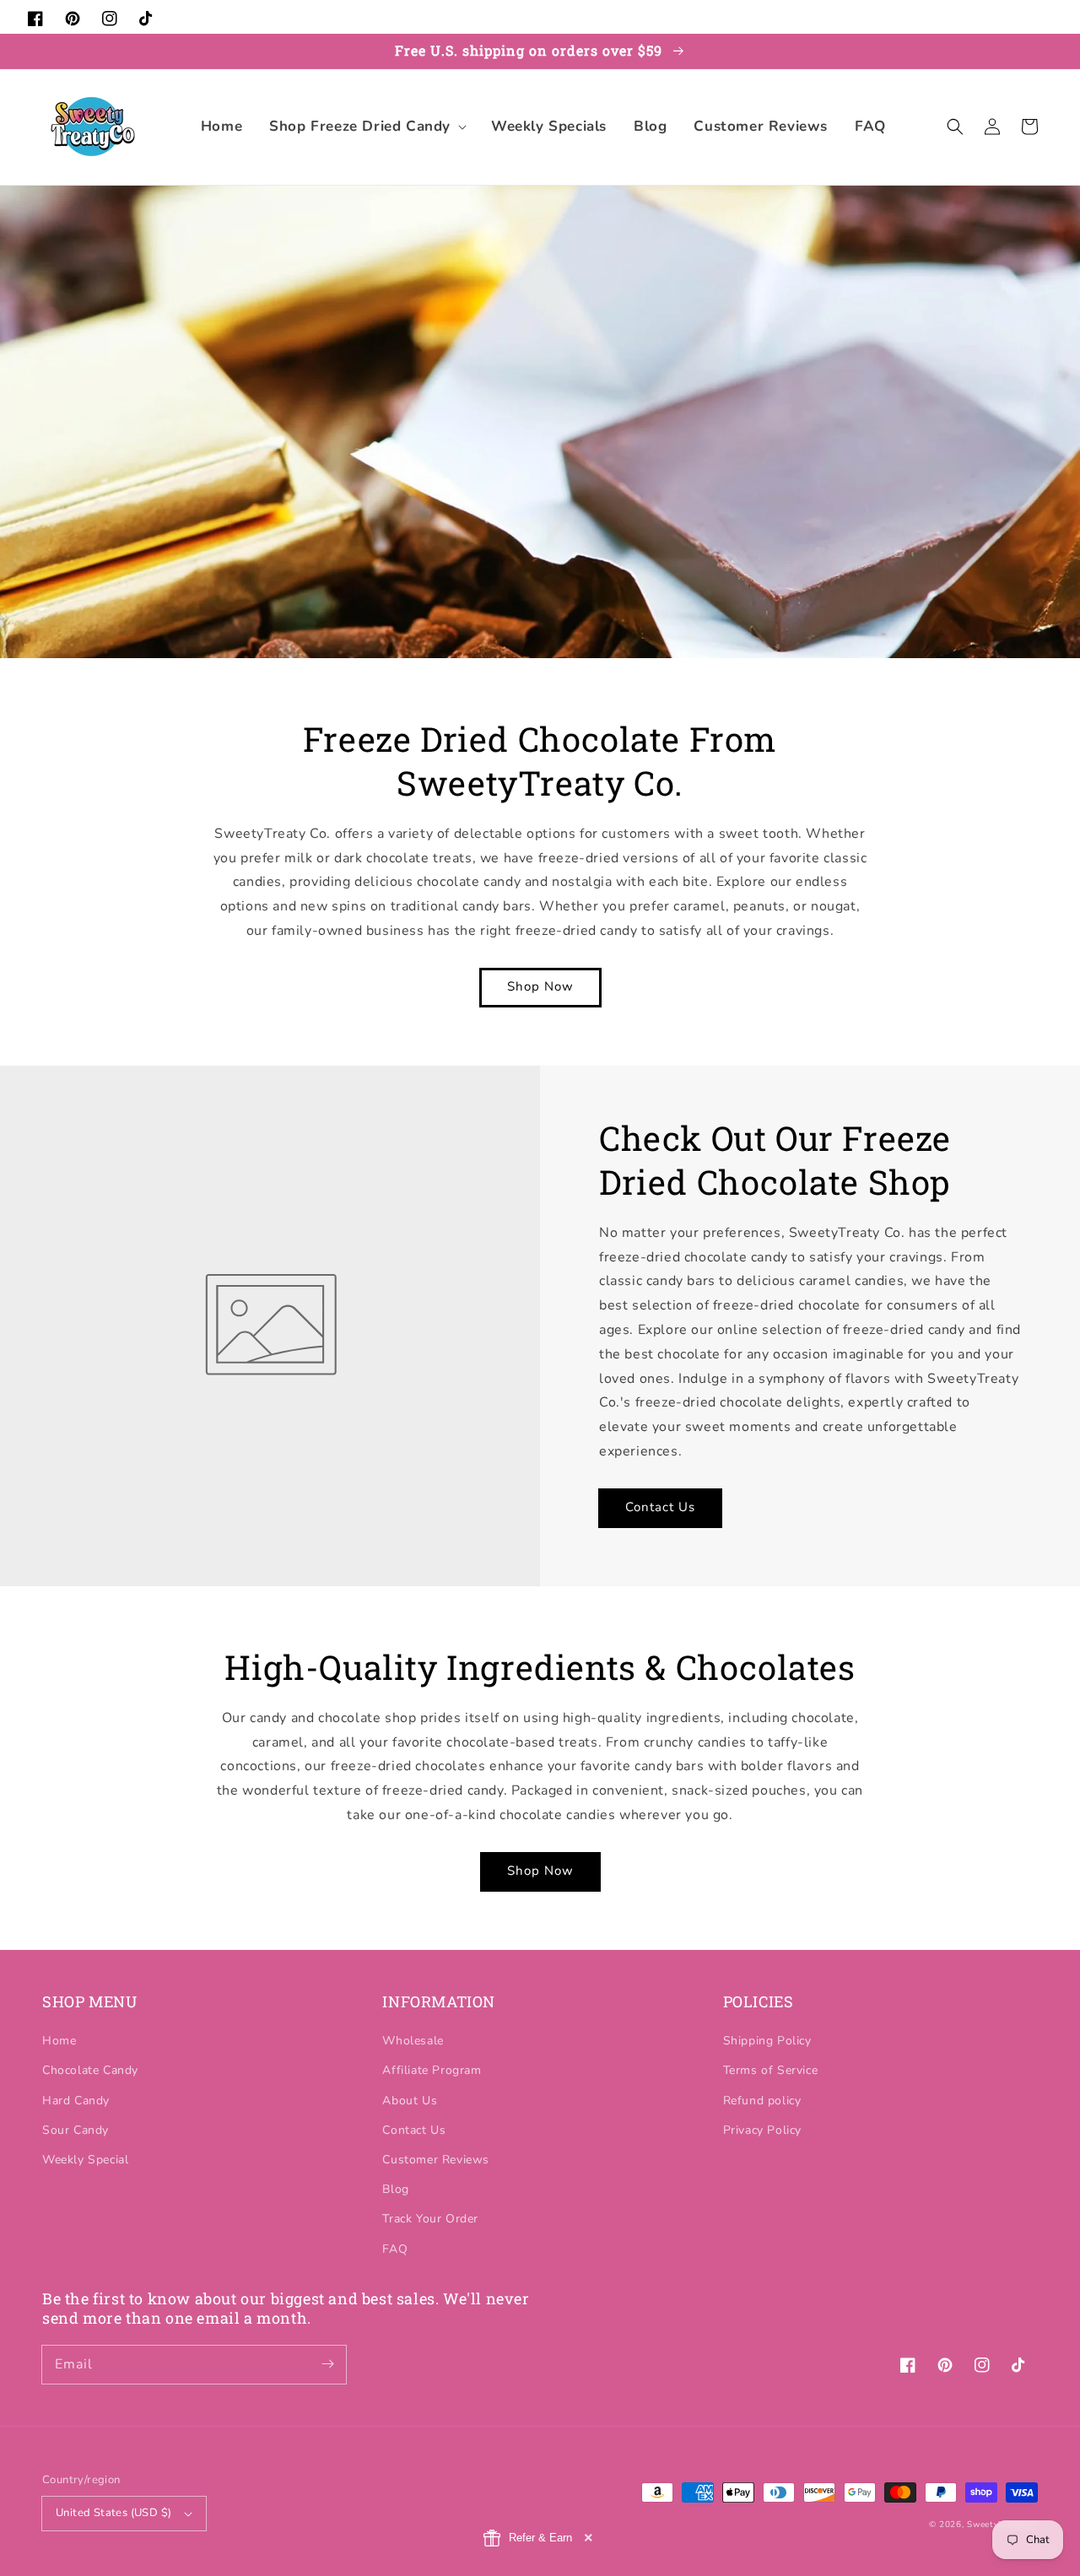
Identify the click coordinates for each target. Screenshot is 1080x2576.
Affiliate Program (432, 2070)
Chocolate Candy (90, 2070)
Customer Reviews (436, 2160)
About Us (410, 2101)
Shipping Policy (767, 2041)
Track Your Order (430, 2219)
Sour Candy (76, 2130)
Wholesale (413, 2041)
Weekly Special (85, 2160)
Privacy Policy (762, 2130)
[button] (367, 127)
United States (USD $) (113, 2513)
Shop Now (540, 986)
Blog (395, 2189)
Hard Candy (76, 2101)
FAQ (395, 2249)
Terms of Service (771, 2070)
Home (59, 2041)
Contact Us (660, 1507)
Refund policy (762, 2101)
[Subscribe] (327, 2364)
